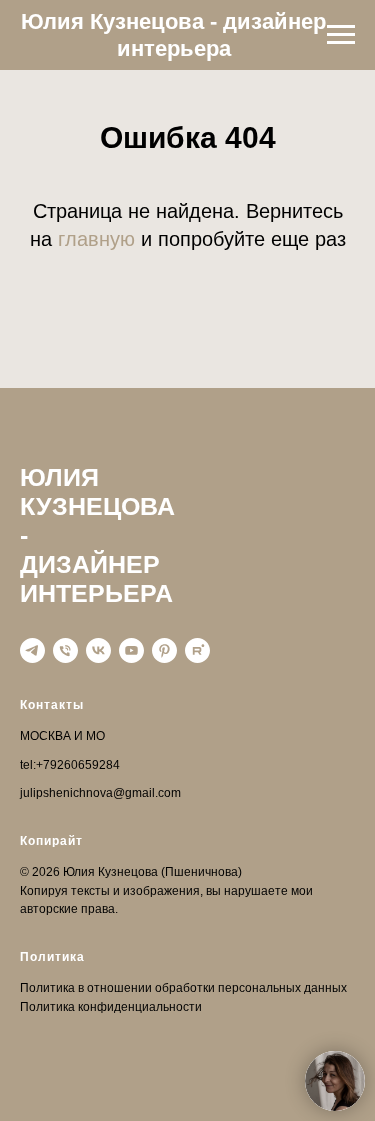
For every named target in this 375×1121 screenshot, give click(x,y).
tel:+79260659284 (70, 765)
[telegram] (32, 650)
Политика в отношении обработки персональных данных (183, 988)
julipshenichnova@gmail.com (100, 793)
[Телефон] (65, 650)
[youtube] (131, 650)
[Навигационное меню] (341, 35)
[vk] (98, 650)
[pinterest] (164, 650)
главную (96, 239)
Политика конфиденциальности (111, 1007)
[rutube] (197, 650)
